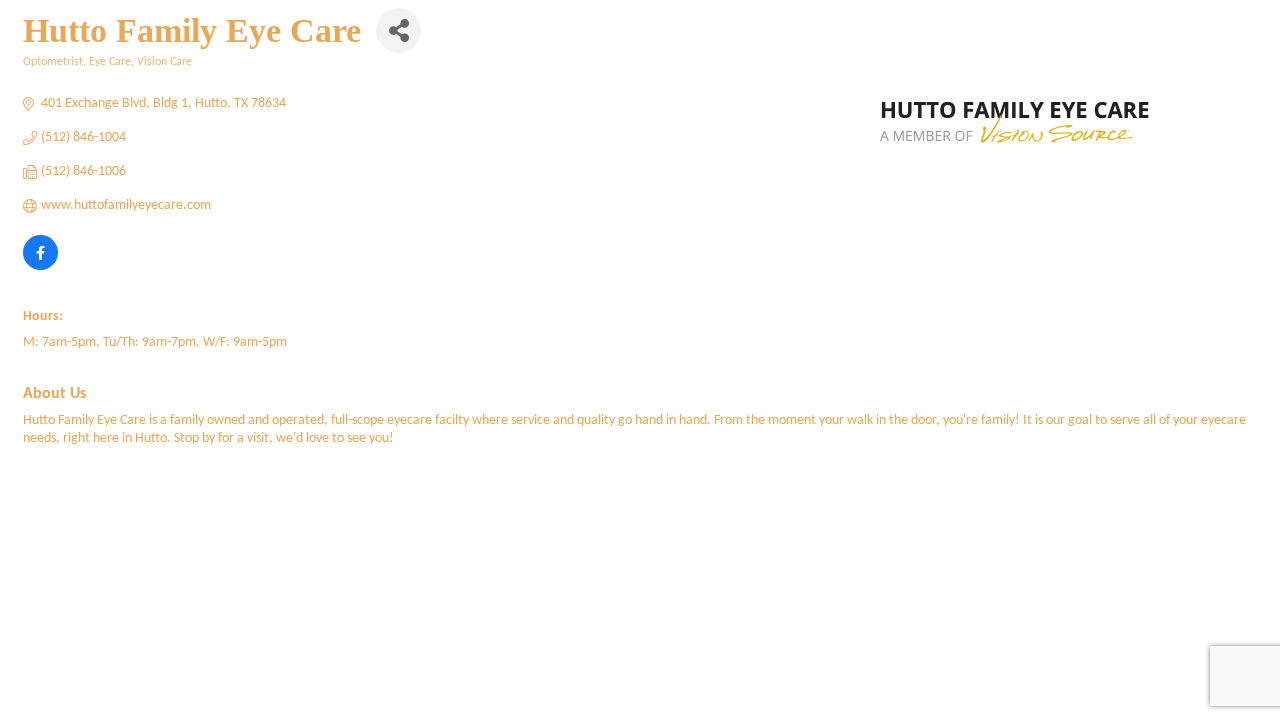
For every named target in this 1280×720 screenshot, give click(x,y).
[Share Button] (398, 30)
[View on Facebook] (40, 266)
